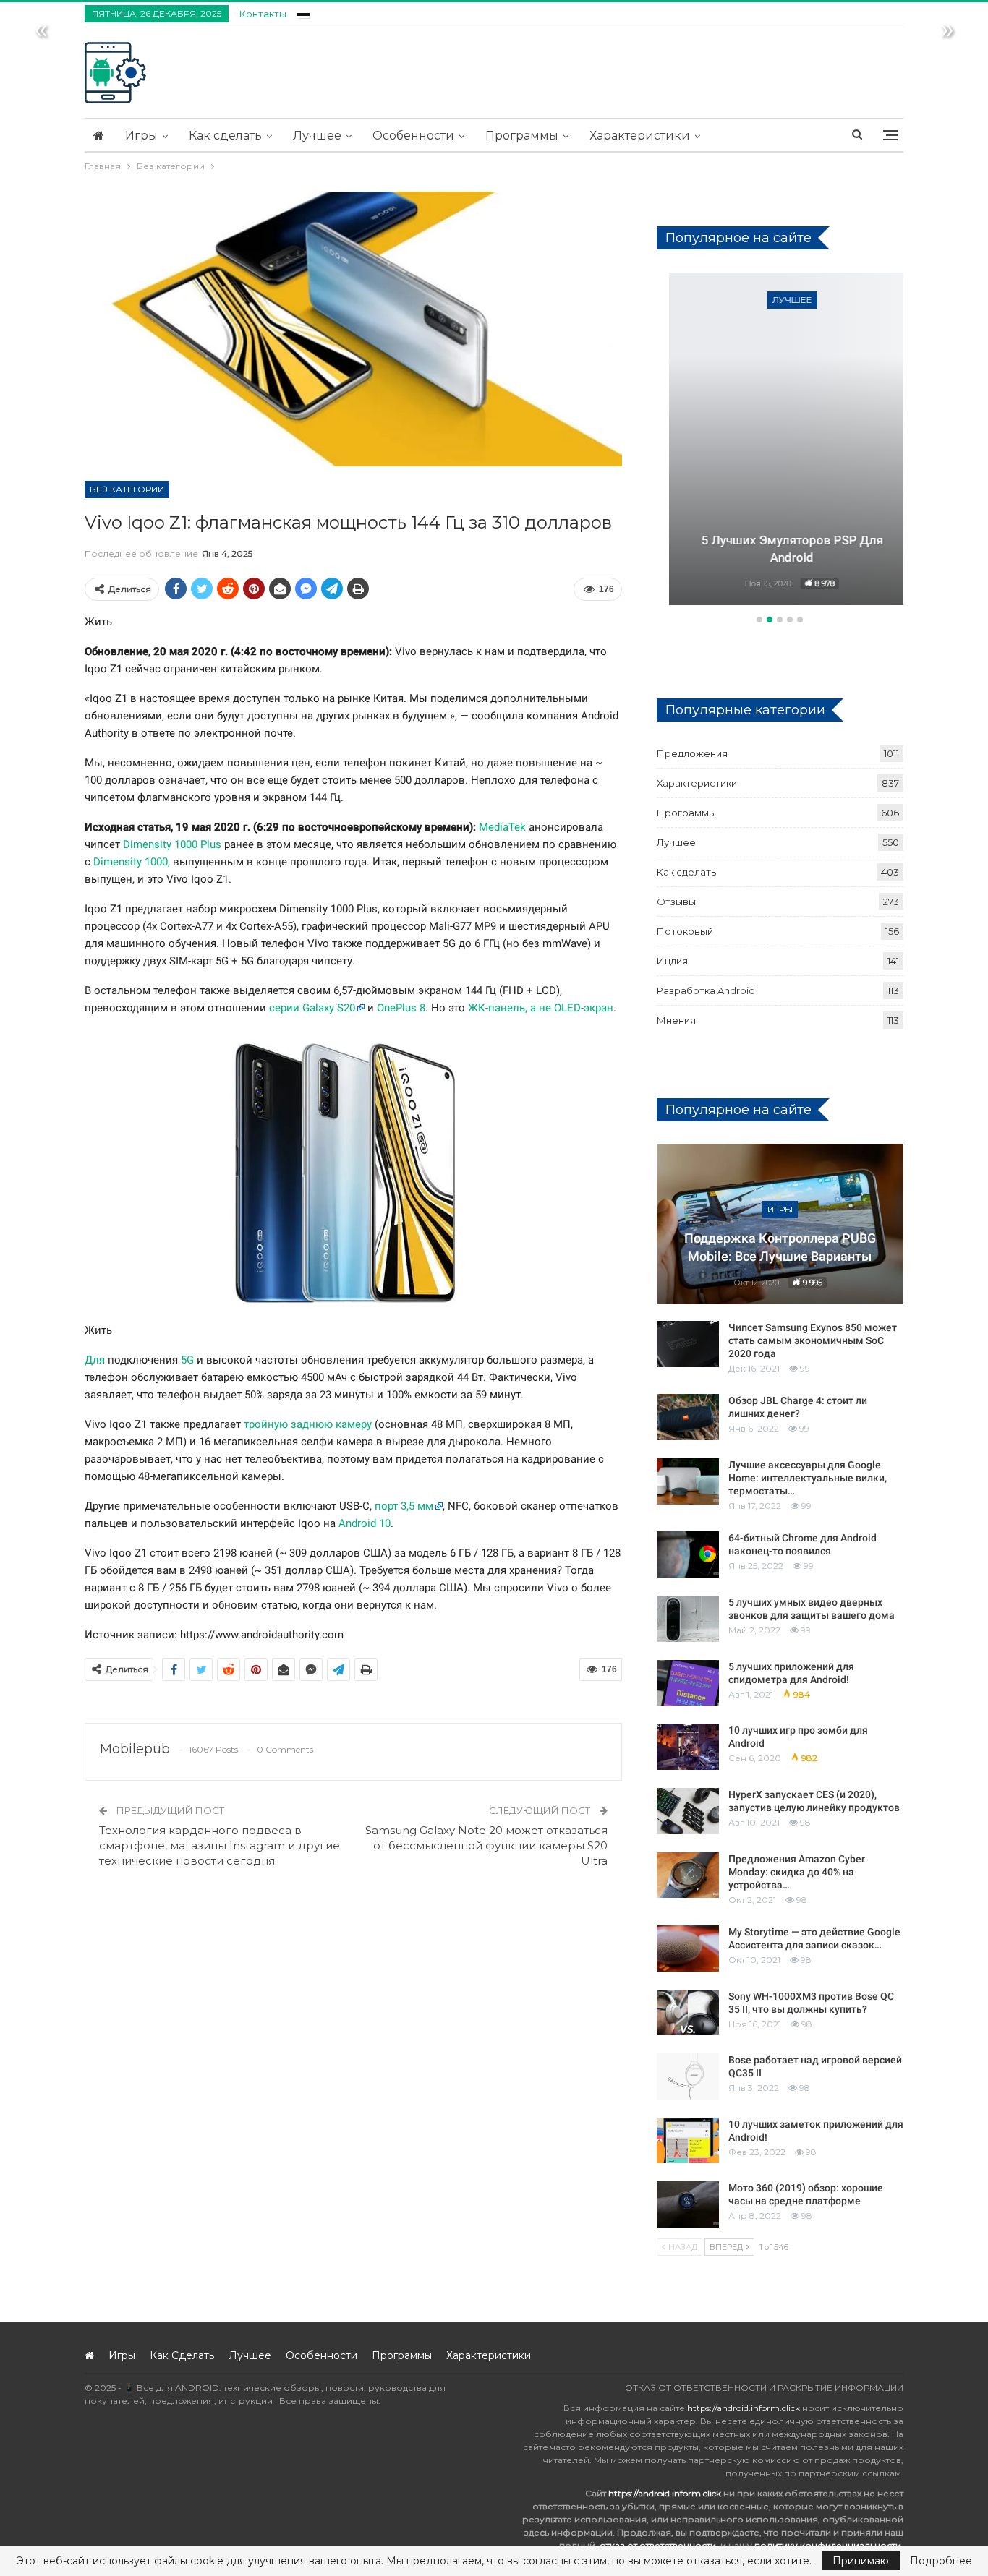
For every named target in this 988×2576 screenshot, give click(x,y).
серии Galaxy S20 (312, 1008)
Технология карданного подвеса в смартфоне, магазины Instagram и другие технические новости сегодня (220, 1845)
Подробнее (941, 2561)
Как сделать (225, 136)
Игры (141, 136)
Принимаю (861, 2561)
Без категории (127, 489)
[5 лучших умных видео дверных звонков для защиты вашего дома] (688, 1619)
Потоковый (685, 931)
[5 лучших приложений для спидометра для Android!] (688, 1683)
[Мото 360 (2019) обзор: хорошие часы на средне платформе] (688, 2204)
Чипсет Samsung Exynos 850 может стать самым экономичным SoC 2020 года (813, 1340)
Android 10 (365, 1523)
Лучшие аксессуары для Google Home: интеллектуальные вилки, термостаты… (808, 1478)
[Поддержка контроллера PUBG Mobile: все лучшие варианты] (780, 1224)
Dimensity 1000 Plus (172, 844)
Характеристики (640, 136)
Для (95, 1360)
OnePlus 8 (401, 1008)
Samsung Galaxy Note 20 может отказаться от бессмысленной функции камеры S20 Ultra (486, 1845)
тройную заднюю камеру (308, 1424)
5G (187, 1360)
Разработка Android (706, 990)
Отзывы (676, 902)
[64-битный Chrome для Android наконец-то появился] (688, 1554)
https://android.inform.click (744, 2408)
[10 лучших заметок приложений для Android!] (688, 2141)
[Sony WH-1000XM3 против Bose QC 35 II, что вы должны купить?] (688, 2013)
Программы (522, 136)
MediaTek (502, 827)
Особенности (413, 136)
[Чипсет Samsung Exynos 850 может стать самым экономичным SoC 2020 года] (688, 1344)
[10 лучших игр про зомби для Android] (688, 1747)
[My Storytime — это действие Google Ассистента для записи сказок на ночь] (688, 1948)
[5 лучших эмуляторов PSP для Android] (780, 439)
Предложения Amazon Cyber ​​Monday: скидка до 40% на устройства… (798, 1872)
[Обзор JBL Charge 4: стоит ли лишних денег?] (688, 1417)
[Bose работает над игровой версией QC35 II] (688, 2076)
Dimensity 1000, (132, 862)
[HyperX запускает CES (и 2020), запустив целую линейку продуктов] (688, 1811)
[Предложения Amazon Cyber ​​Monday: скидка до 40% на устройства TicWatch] (688, 1875)
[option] (780, 441)
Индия (672, 961)
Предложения (692, 753)
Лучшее (317, 136)
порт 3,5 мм (404, 1506)
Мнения (676, 1020)
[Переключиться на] (304, 12)
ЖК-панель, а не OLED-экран (541, 1008)
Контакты (263, 14)
